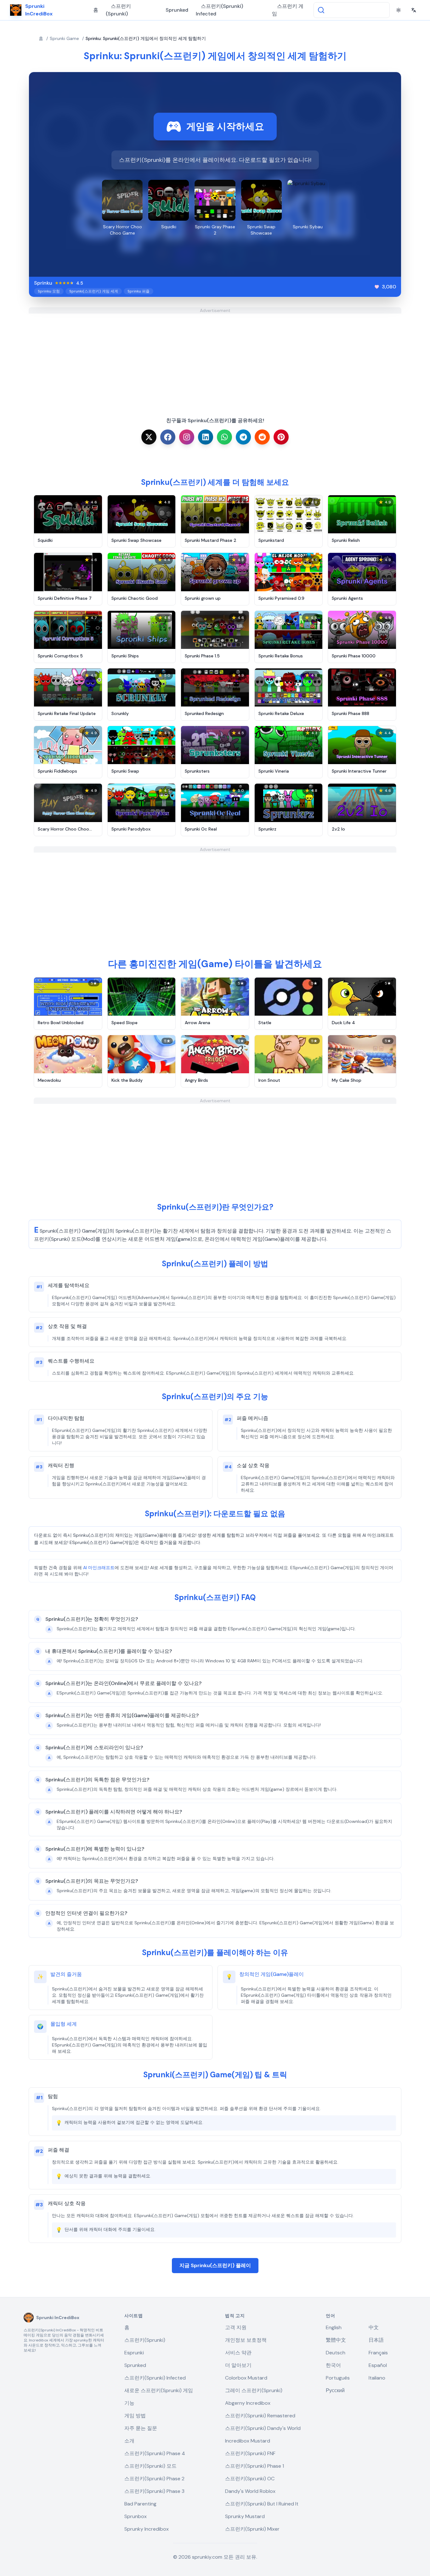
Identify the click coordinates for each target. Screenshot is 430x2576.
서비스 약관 (238, 2353)
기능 (129, 2403)
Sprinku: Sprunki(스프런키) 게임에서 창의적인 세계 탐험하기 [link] (146, 38)
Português (338, 2378)
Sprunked (177, 10)
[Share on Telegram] (243, 437)
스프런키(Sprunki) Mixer (252, 2529)
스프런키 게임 (288, 10)
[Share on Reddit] (262, 437)
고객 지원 (236, 2327)
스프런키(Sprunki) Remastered (260, 2416)
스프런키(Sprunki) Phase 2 (154, 2479)
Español (378, 2365)
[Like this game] (377, 287)
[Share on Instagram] (187, 437)
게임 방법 (135, 2416)
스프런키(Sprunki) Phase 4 (155, 2453)
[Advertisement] (215, 358)
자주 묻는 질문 (141, 2428)
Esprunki (134, 2353)
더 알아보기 (238, 2365)
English (334, 2327)
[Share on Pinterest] (281, 437)
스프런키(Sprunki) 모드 (150, 2466)
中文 (374, 2327)
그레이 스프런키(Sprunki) (254, 2390)
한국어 (333, 2365)
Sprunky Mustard (245, 2516)
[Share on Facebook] (168, 437)
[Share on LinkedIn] (206, 437)
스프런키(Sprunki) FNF (250, 2453)
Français (378, 2353)
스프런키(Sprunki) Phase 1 (255, 2466)
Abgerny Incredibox (248, 2403)
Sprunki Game (64, 38)
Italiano (377, 2378)
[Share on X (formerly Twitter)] (149, 437)
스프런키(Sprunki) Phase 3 (154, 2491)
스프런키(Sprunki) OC (250, 2479)
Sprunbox (136, 2516)
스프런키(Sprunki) (118, 10)
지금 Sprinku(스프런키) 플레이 (215, 2265)
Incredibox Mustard (248, 2441)
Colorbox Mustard (246, 2378)
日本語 (376, 2340)
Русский (335, 2390)
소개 (129, 2441)
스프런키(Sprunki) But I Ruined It (262, 2504)
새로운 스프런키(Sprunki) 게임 (159, 2390)
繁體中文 (336, 2340)
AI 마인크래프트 (99, 1568)
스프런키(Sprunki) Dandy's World (263, 2428)
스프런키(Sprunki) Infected (219, 10)
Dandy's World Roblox (250, 2491)
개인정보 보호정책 (246, 2340)
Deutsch (336, 2353)
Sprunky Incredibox (147, 2529)
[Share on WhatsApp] (224, 437)
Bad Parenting (140, 2504)
